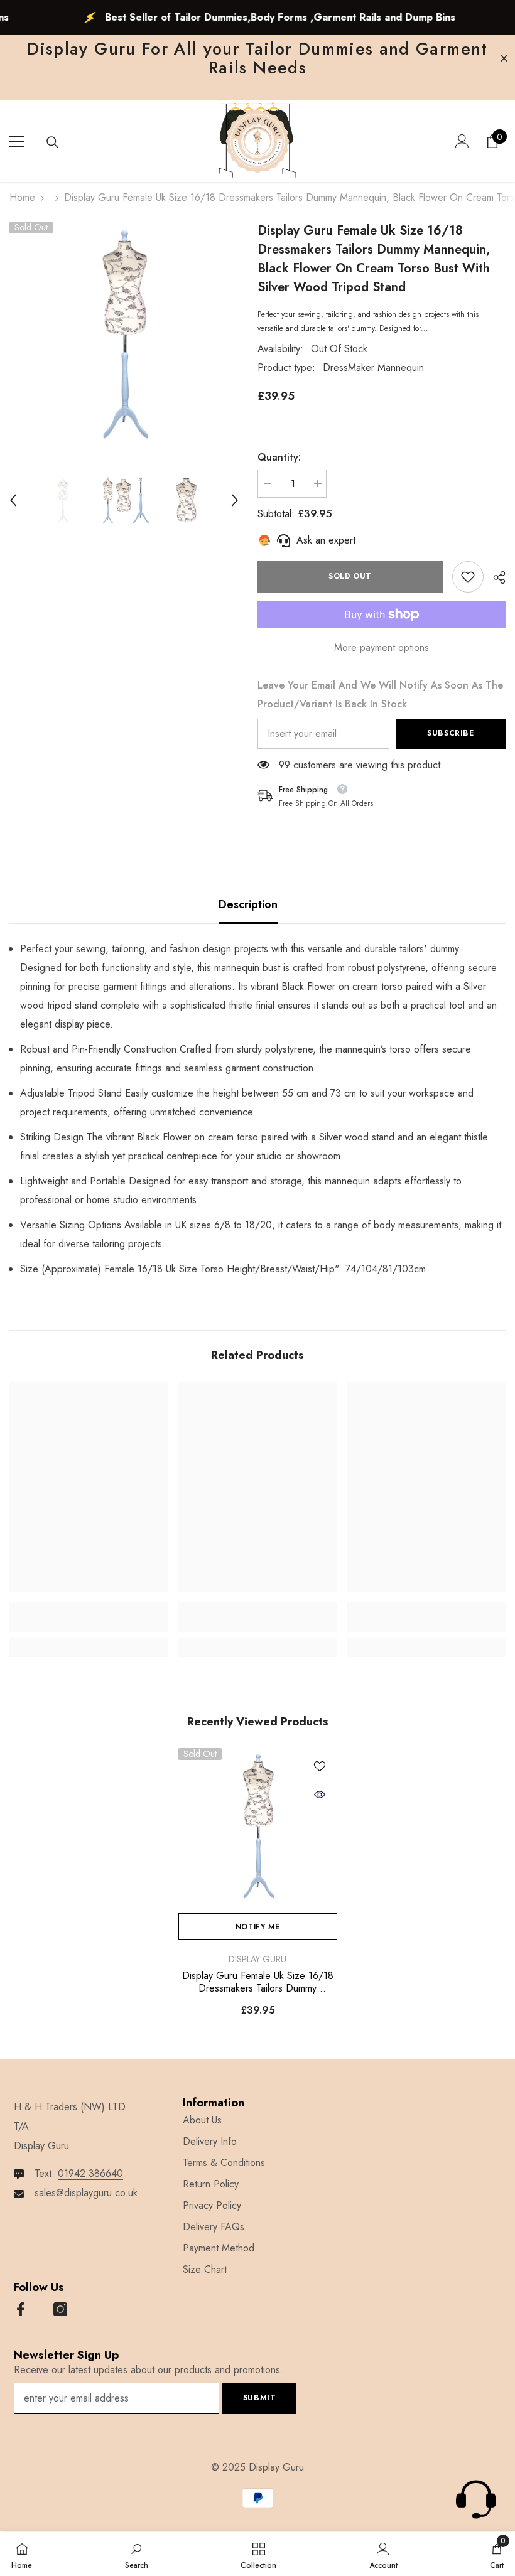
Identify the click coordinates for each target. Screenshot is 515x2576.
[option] (124, 336)
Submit (260, 2398)
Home (22, 197)
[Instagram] (60, 2309)
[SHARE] (495, 577)
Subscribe (450, 733)
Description (248, 904)
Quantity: (279, 457)
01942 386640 (90, 2173)
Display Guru (257, 1959)
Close (504, 59)
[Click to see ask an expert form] (476, 2499)
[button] (13, 500)
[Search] (53, 142)
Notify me (257, 1927)
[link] (468, 577)
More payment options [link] (382, 647)
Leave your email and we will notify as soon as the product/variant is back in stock (380, 695)
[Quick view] (320, 1795)
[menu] (17, 141)
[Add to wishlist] (320, 1766)
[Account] (462, 141)
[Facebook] (21, 2309)
